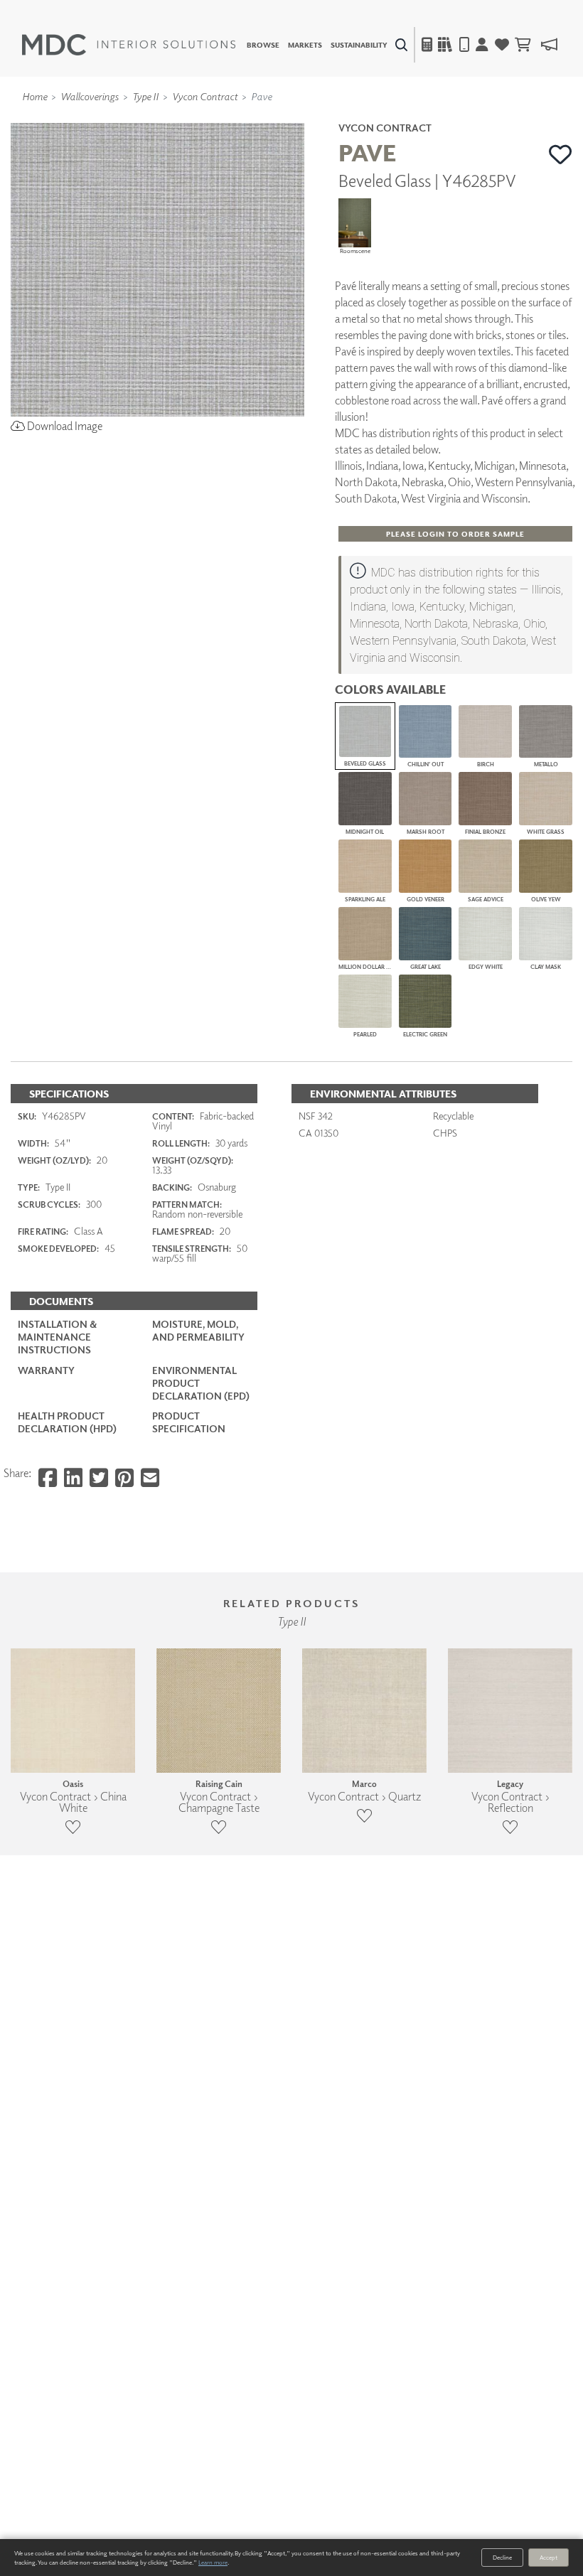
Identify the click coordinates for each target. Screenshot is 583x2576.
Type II (145, 96)
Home (34, 96)
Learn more (213, 2562)
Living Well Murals (321, 117)
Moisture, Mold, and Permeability (198, 1330)
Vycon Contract (205, 96)
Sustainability (359, 45)
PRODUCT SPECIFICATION (189, 1422)
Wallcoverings (90, 96)
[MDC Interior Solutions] (129, 45)
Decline (502, 2557)
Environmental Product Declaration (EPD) (201, 1383)
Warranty (46, 1370)
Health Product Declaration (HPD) (67, 1422)
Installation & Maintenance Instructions (57, 1337)
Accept (549, 2557)
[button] (561, 154)
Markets (305, 45)
